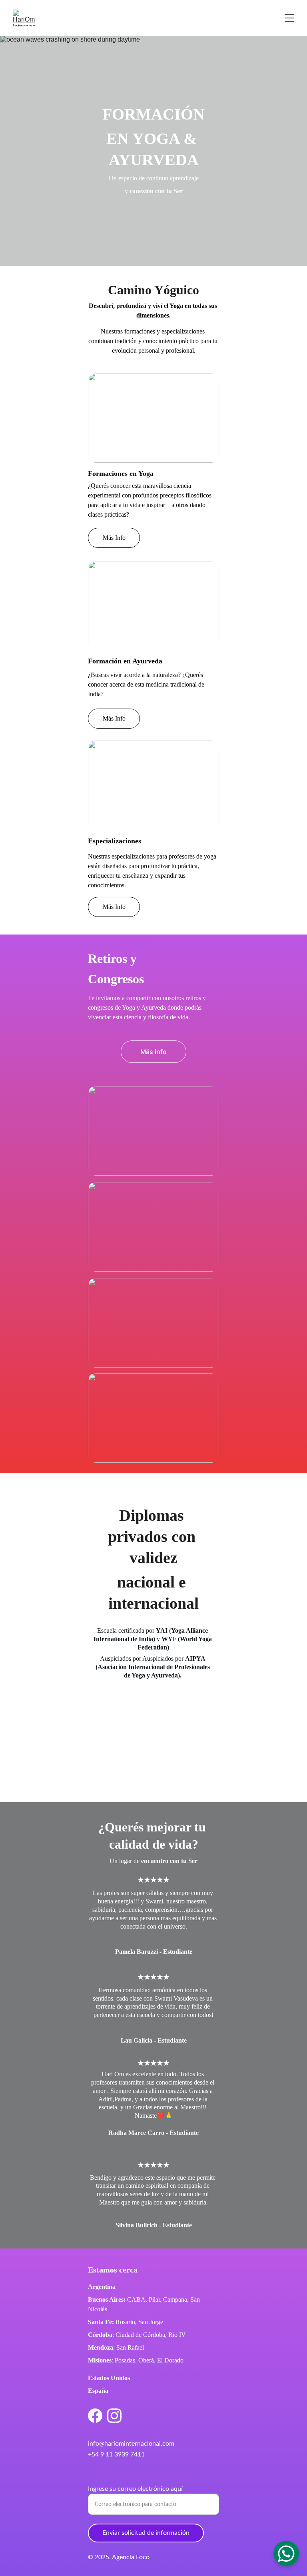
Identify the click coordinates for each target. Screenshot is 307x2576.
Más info (153, 1052)
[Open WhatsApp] (286, 2554)
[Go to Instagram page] (114, 2416)
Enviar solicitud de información (146, 2533)
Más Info (114, 538)
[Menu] (289, 18)
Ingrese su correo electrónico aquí (135, 2489)
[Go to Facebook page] (95, 2416)
